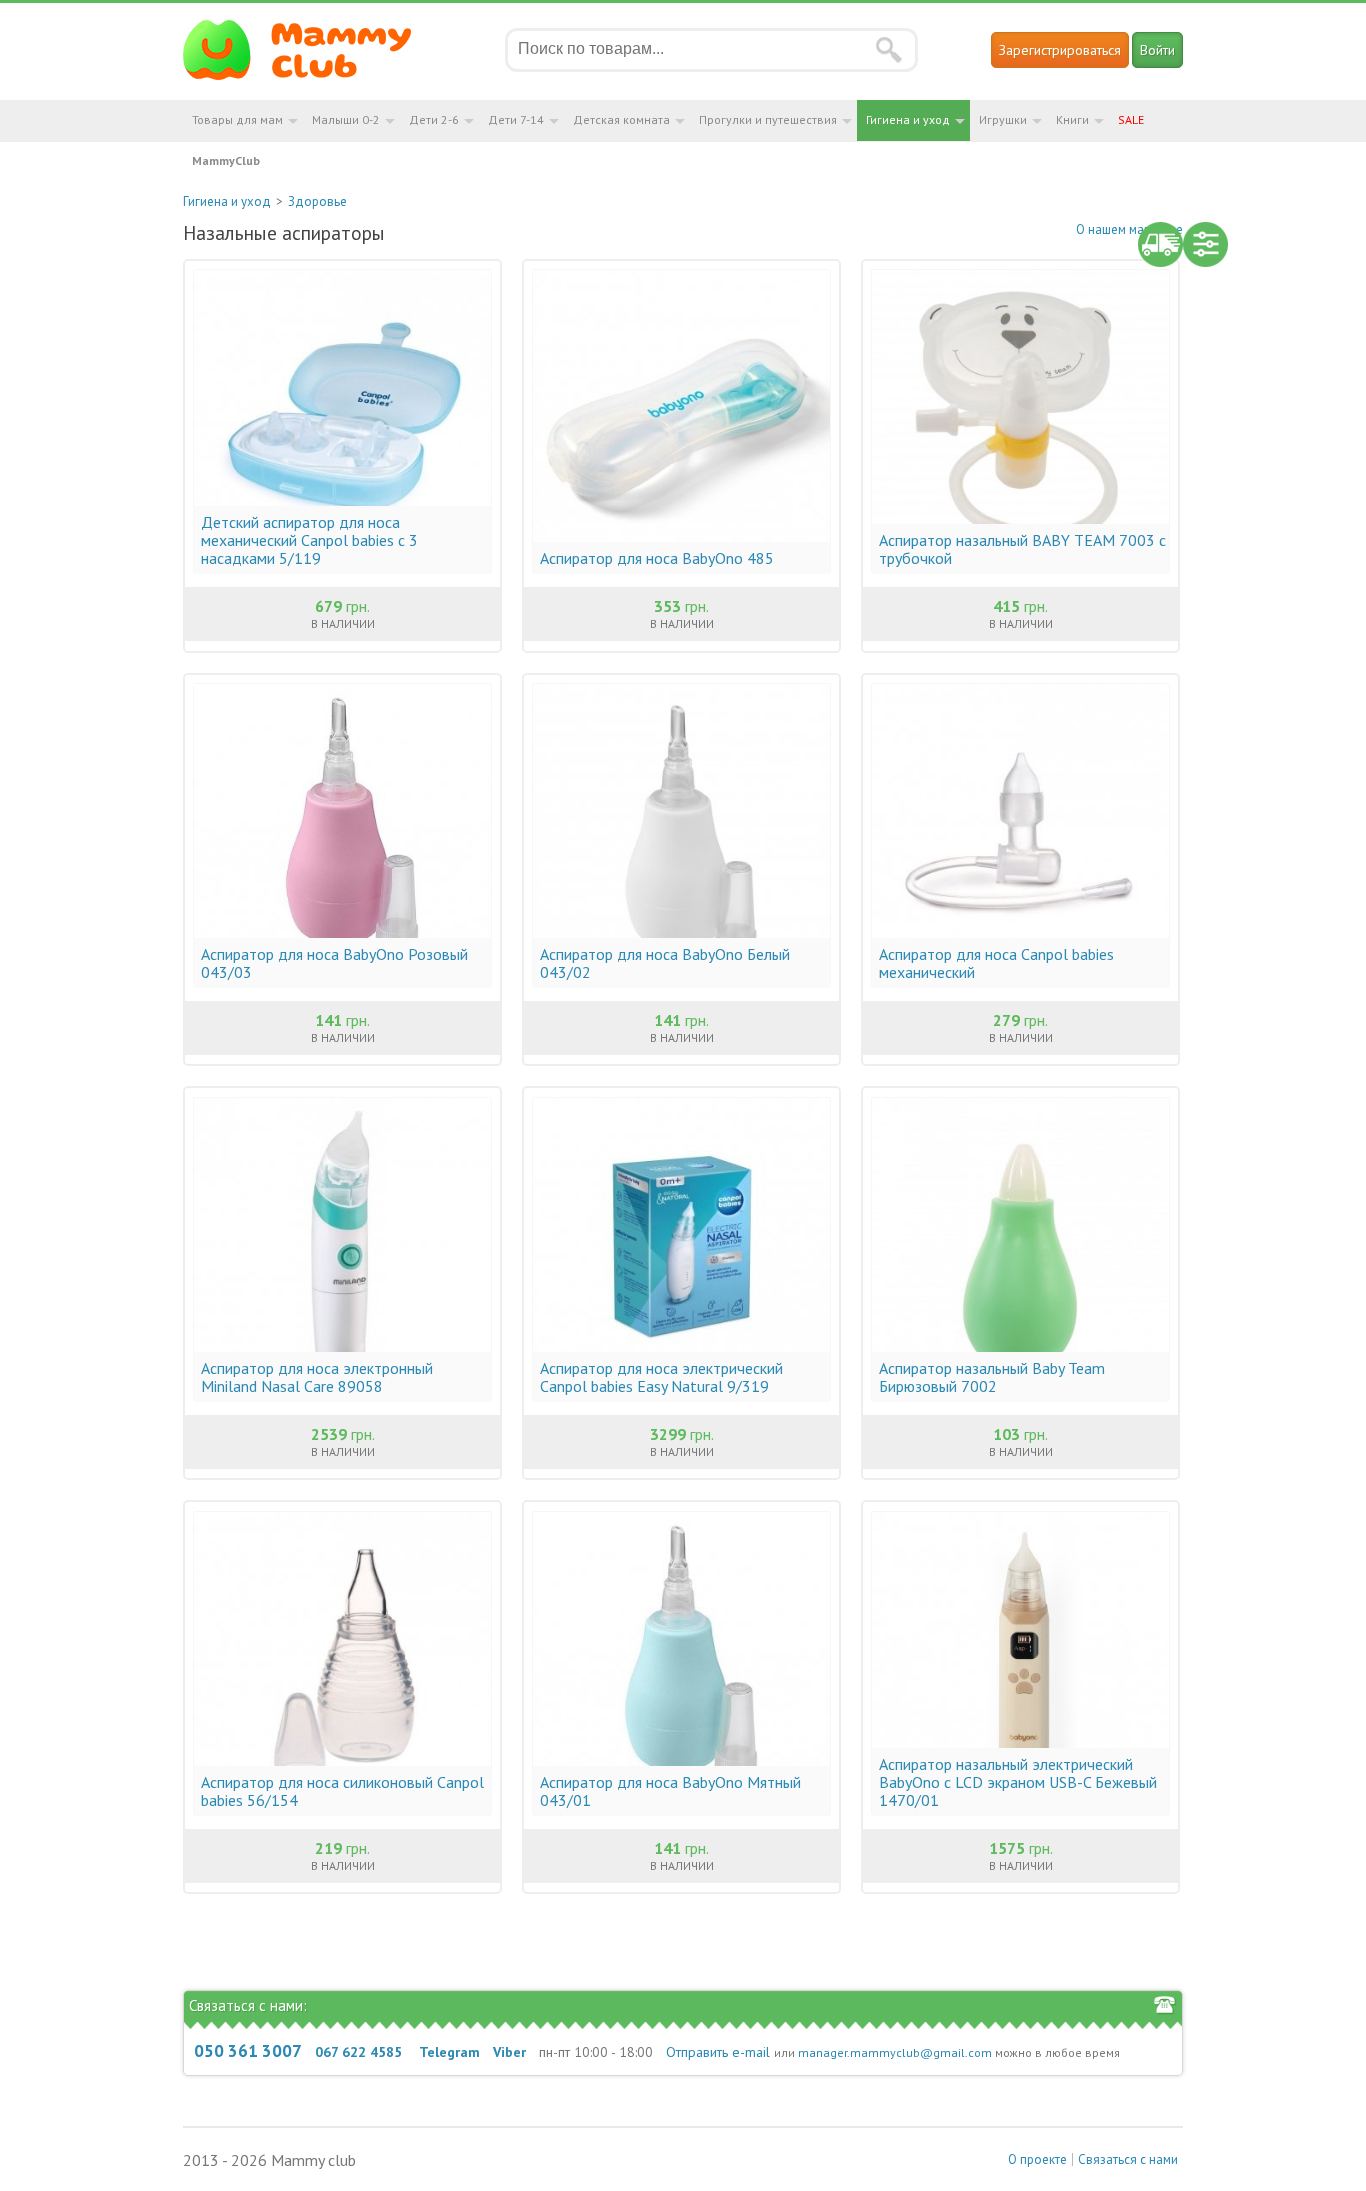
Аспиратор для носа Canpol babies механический (996, 963)
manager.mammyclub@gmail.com (895, 2052)
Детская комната (621, 119)
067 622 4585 (358, 2052)
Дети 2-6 (434, 119)
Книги (1072, 119)
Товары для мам (237, 119)
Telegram (449, 2052)
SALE (1131, 119)
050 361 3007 (248, 2051)
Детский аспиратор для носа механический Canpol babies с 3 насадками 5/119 (309, 540)
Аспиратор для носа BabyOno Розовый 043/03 (334, 963)
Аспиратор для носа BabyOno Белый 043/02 (665, 963)
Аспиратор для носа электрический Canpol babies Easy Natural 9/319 (661, 1377)
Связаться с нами (1128, 2159)
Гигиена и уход (908, 119)
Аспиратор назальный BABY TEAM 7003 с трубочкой (1022, 549)
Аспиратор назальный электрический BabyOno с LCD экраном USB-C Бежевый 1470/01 (1018, 1782)
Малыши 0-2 (346, 119)
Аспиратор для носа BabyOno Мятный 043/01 (670, 1791)
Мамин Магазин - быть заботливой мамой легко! (309, 50)
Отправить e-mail (718, 2052)
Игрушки (1003, 119)
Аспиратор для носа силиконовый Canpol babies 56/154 (342, 1791)
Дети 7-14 (516, 119)
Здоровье (317, 201)
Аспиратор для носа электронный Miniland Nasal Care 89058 (317, 1377)
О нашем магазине (1129, 229)
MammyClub (226, 160)
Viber (509, 2052)
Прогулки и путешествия (768, 119)
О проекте (1037, 2159)
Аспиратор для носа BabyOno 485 (657, 558)
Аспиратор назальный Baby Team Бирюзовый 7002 (992, 1377)
